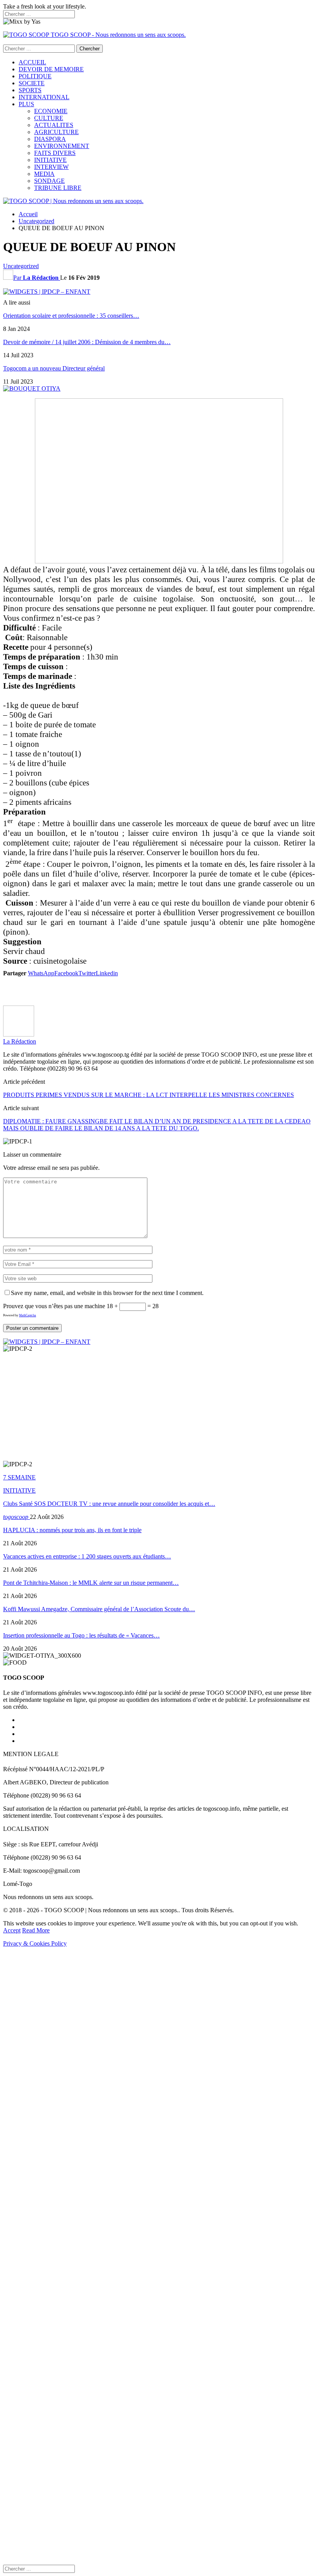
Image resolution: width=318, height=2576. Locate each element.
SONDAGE (49, 181)
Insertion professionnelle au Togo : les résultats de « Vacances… (81, 1635)
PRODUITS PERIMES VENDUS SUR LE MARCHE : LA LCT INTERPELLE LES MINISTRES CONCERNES (149, 1095)
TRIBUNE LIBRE (58, 188)
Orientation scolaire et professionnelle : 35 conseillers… (71, 316)
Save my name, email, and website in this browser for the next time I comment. (107, 1293)
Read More (36, 1930)
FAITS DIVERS (55, 153)
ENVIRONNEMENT (62, 146)
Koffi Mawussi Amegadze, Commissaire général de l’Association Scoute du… (99, 1609)
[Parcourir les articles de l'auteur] (19, 1034)
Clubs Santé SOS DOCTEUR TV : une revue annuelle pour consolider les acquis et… (109, 1504)
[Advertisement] (159, 990)
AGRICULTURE (56, 132)
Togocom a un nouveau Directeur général (54, 368)
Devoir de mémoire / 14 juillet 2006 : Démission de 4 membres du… (87, 342)
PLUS (26, 104)
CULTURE (49, 118)
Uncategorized (21, 266)
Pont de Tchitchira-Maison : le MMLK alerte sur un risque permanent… (91, 1583)
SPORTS (30, 90)
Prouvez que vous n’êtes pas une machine (54, 1306)
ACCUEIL (32, 62)
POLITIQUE (35, 76)
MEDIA (44, 174)
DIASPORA (50, 139)
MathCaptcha (28, 1315)
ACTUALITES (54, 125)
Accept (12, 1930)
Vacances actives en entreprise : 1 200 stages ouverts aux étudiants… (87, 1556)
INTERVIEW (51, 167)
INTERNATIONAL (44, 97)
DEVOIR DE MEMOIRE (51, 69)
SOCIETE (32, 83)
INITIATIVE (50, 160)
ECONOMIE (51, 111)
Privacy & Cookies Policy (35, 1943)
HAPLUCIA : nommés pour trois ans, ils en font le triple (72, 1530)
